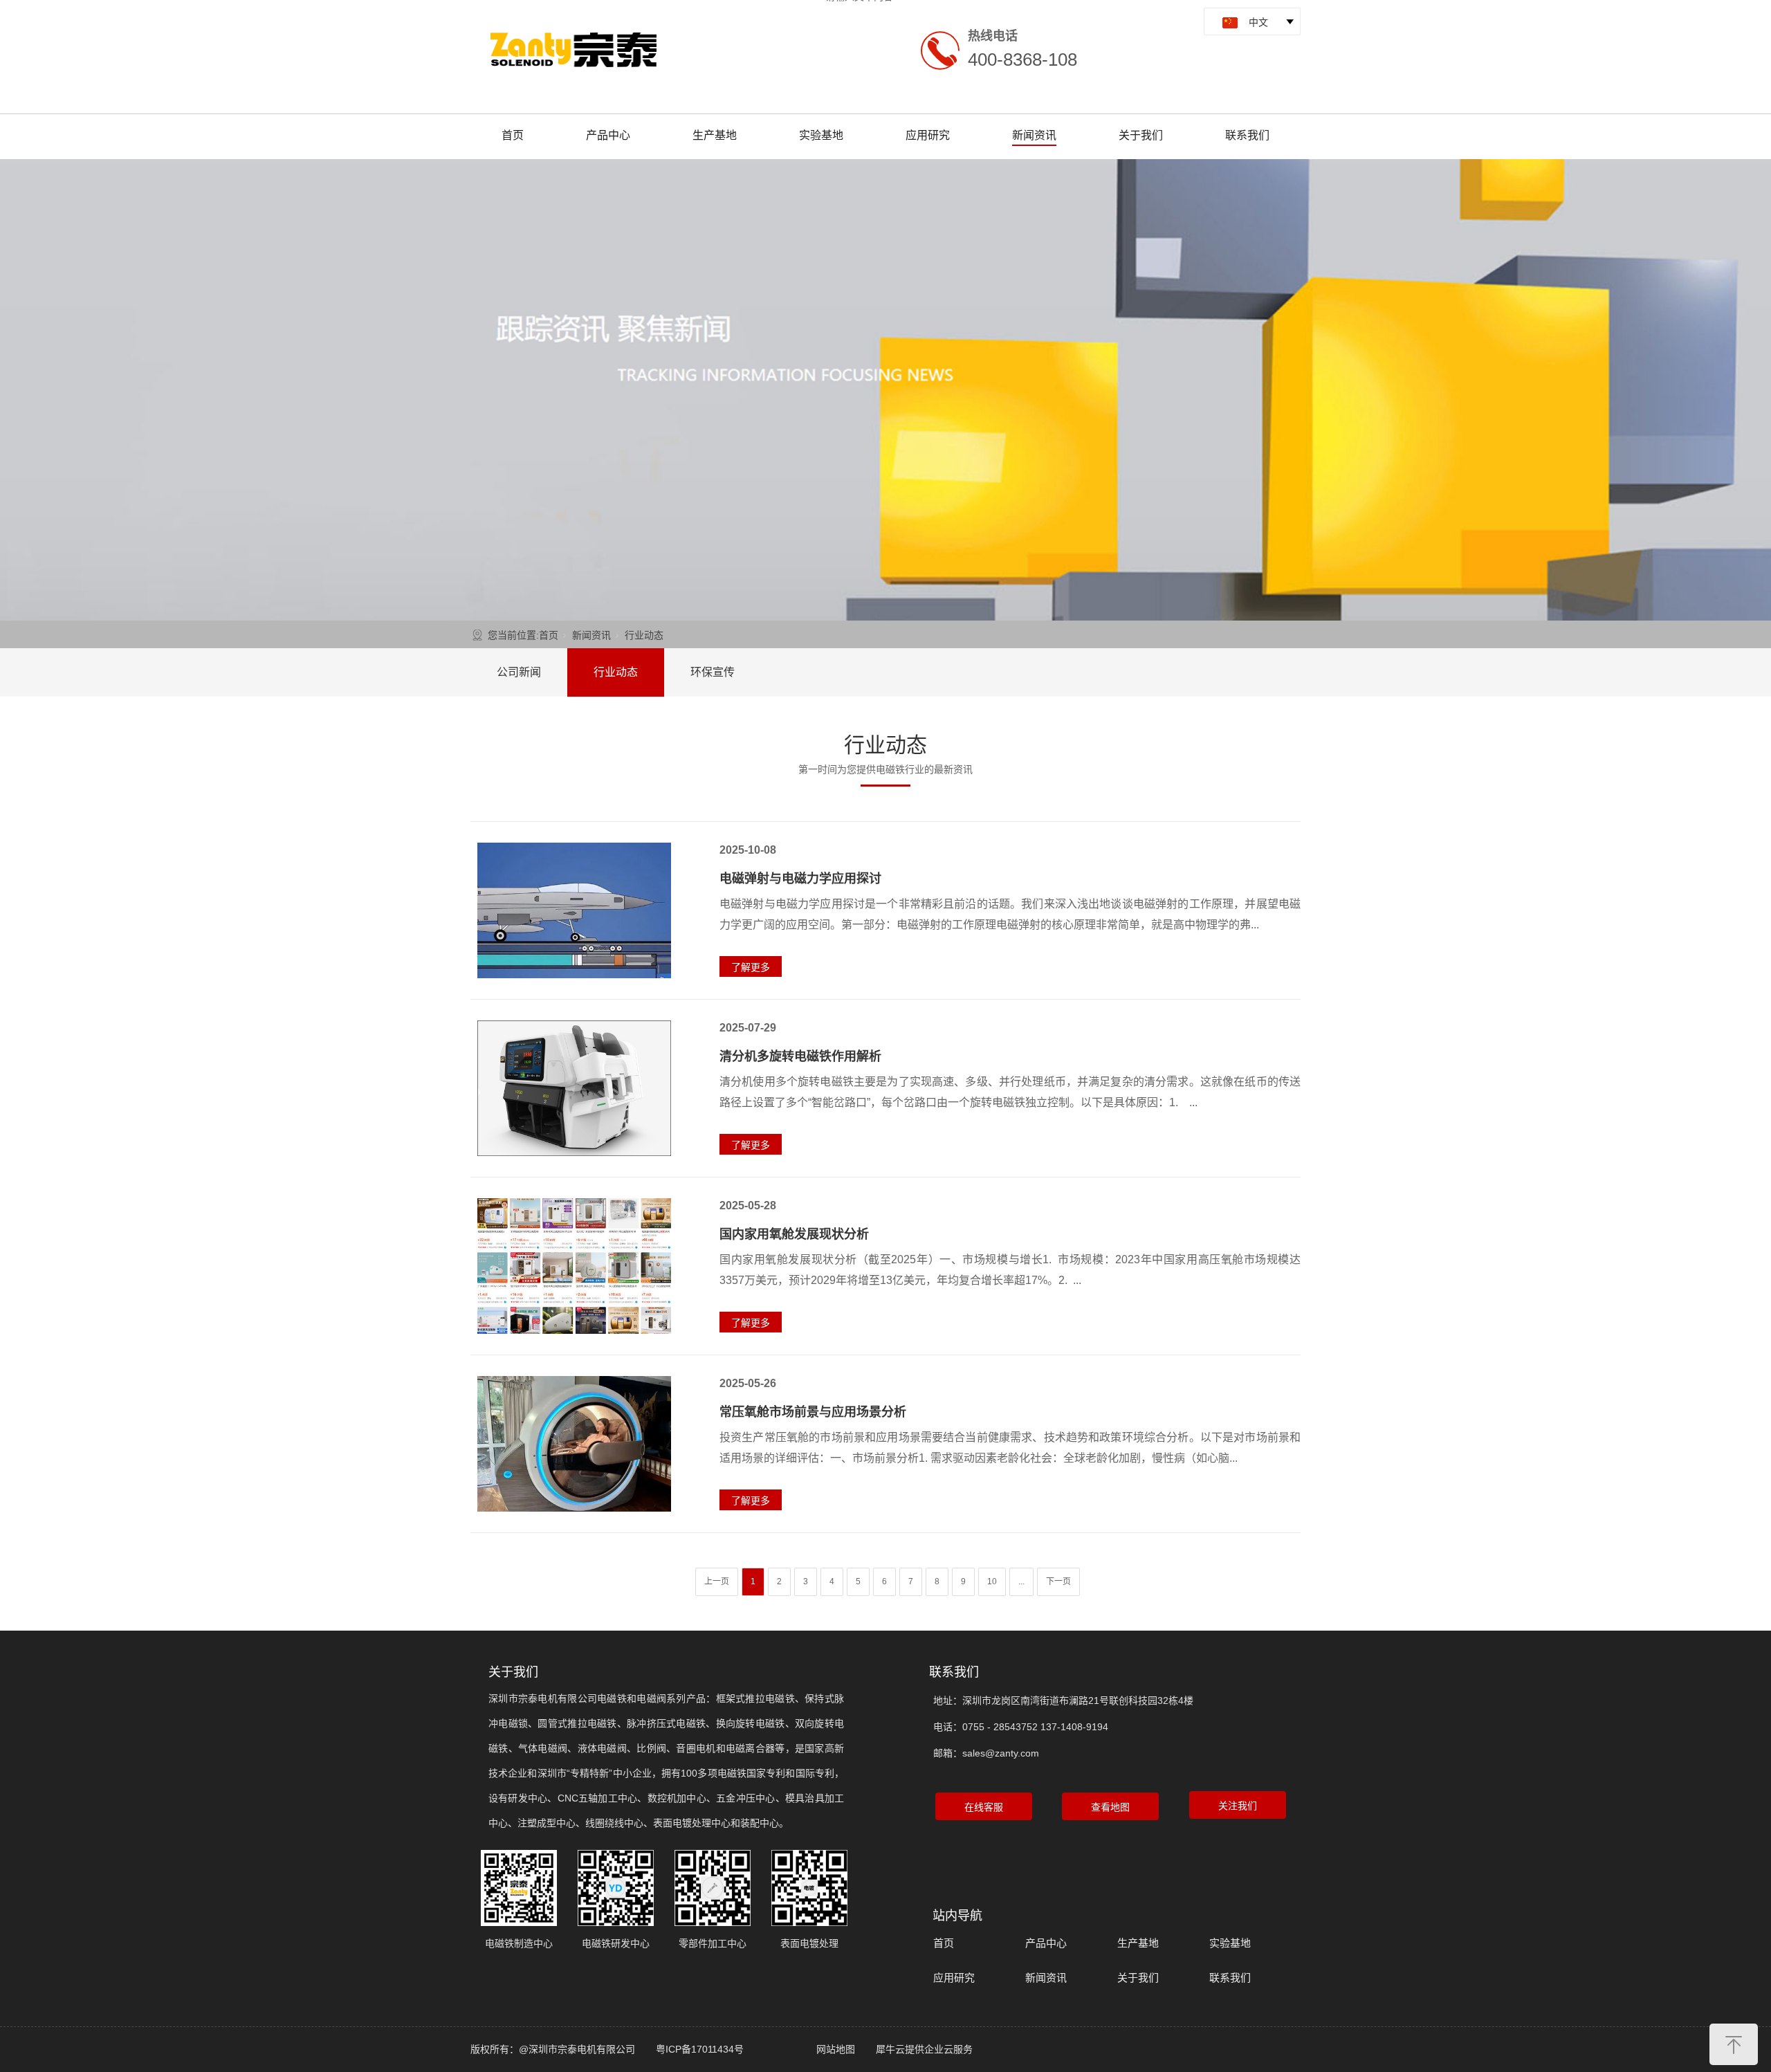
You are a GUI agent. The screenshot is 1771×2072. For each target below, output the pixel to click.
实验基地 (821, 135)
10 (992, 1581)
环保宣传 (713, 672)
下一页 (1058, 1581)
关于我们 (1141, 135)
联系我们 (1247, 135)
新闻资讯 (1034, 135)
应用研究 (928, 135)
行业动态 (616, 672)
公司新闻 (519, 672)
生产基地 (715, 135)
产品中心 (608, 135)
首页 (513, 135)
